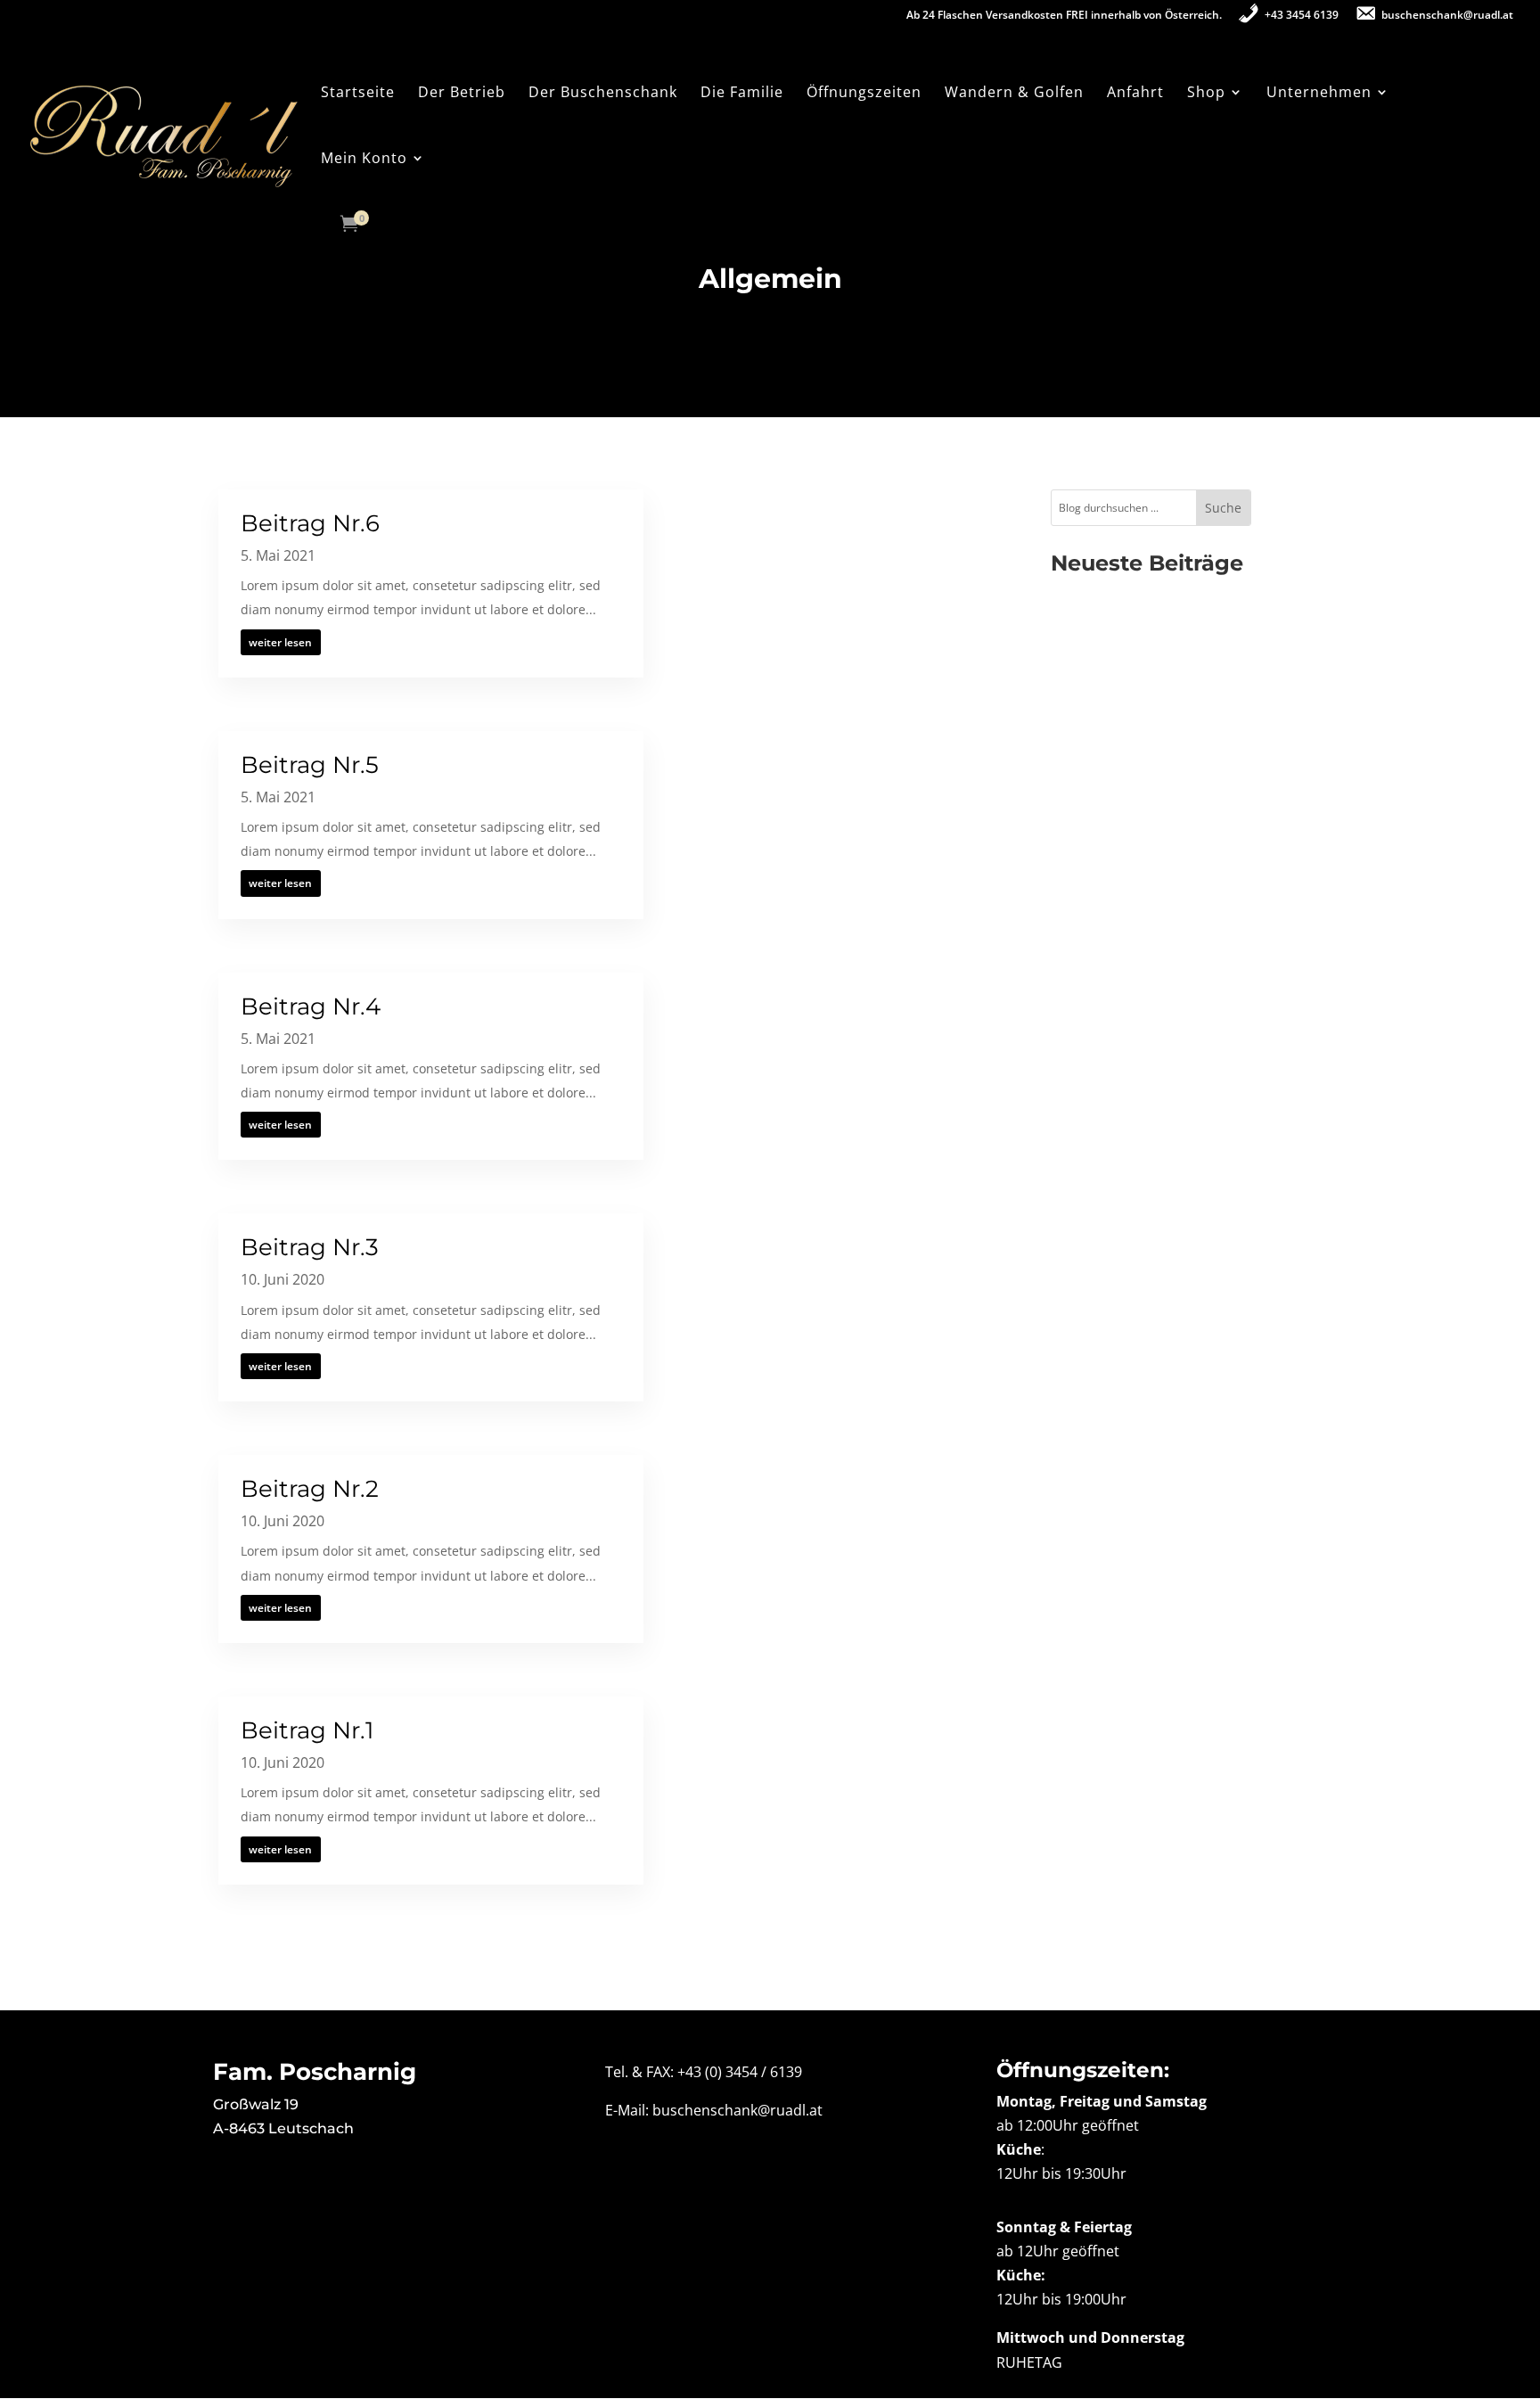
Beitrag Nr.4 (311, 1006)
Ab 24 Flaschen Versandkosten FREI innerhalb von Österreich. (1064, 16)
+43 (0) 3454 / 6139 (740, 2072)
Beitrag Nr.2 (310, 1489)
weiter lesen (280, 642)
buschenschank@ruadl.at (737, 2110)
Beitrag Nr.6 (310, 523)
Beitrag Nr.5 (310, 765)
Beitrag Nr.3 (310, 1247)
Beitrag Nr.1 (307, 1730)
